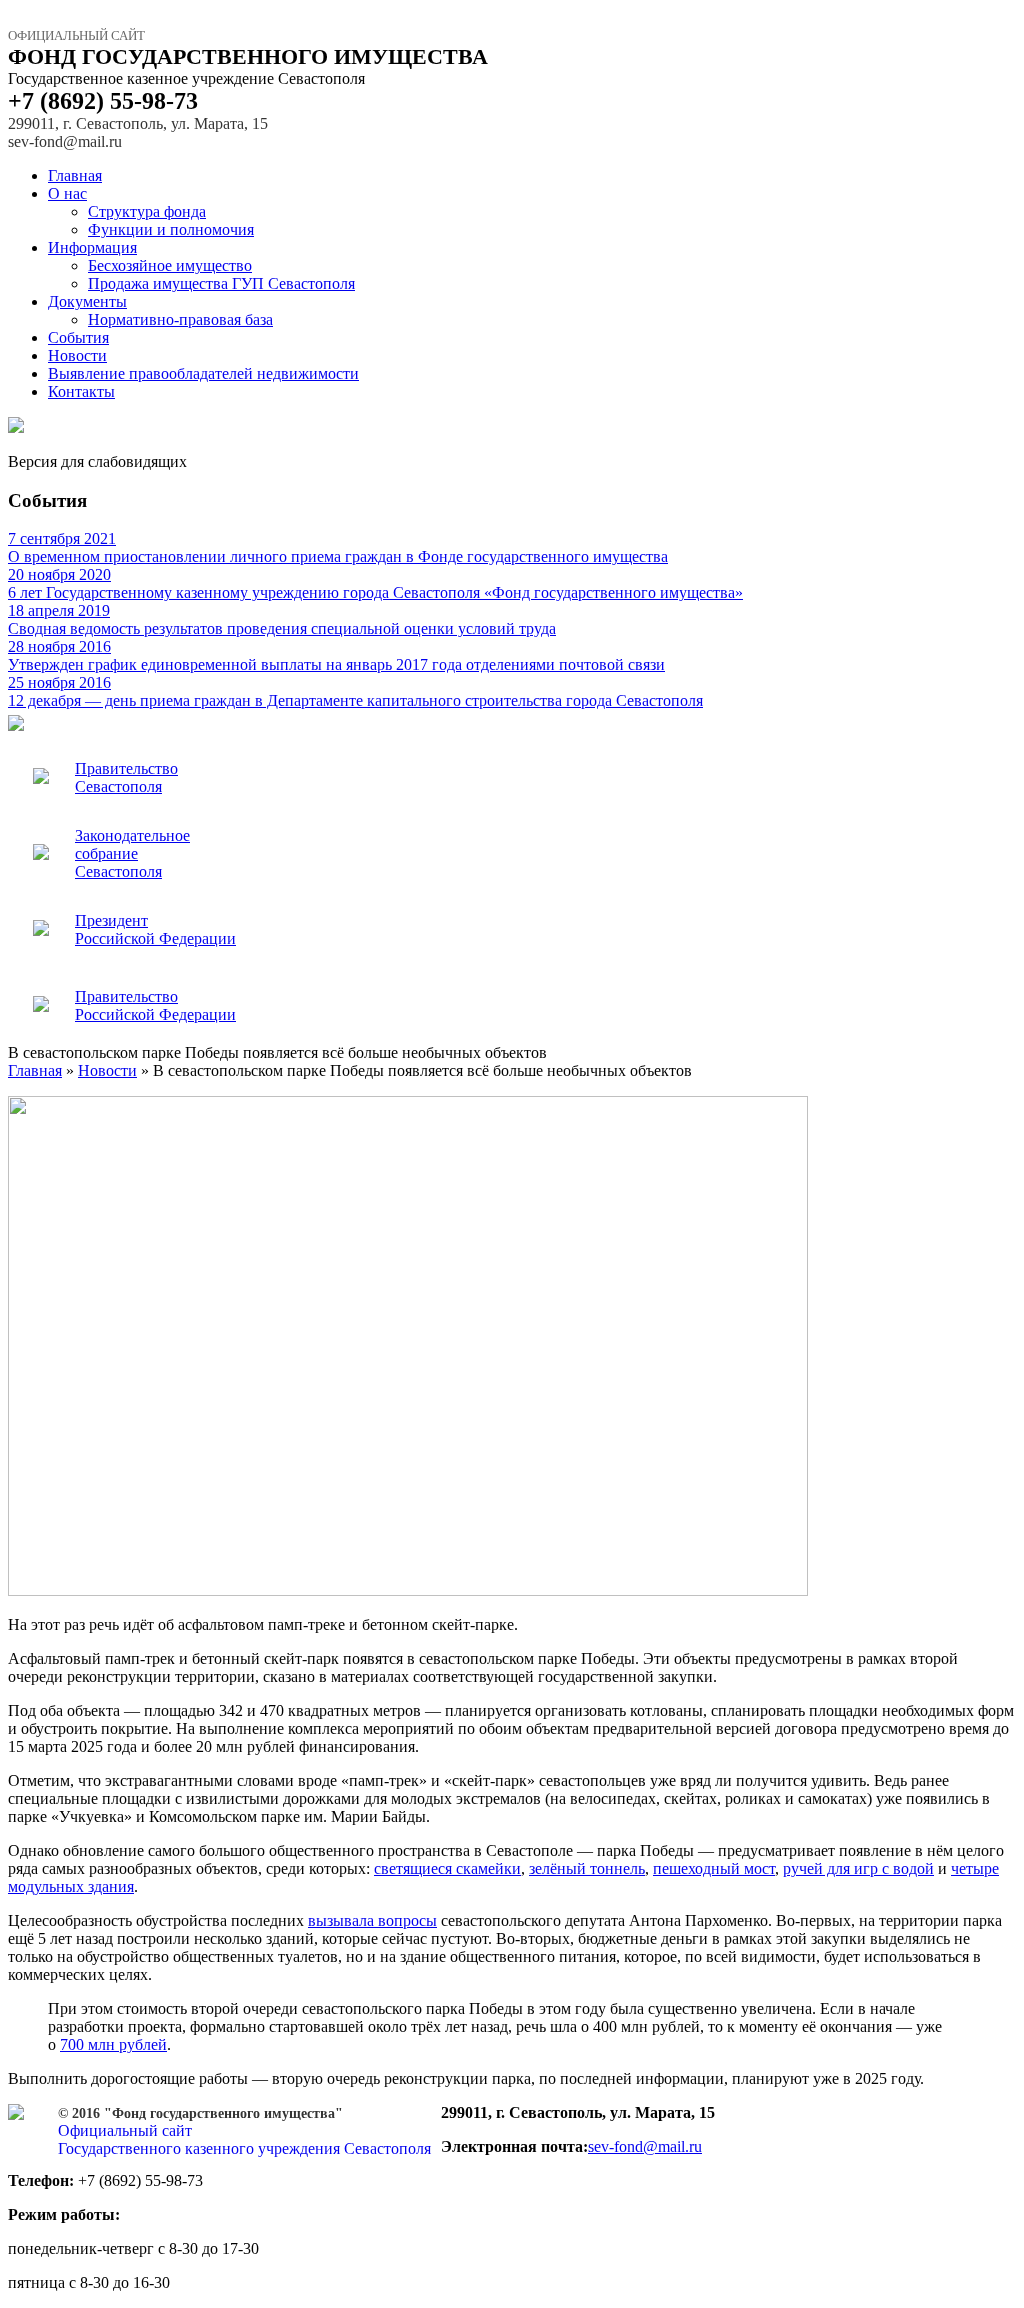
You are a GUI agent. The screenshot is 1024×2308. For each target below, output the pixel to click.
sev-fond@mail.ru (645, 2146)
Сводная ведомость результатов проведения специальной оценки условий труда (282, 619)
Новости (77, 355)
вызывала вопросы (372, 1920)
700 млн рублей (113, 2044)
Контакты (81, 391)
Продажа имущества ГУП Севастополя (221, 283)
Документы (87, 301)
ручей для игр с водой (858, 1868)
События (78, 337)
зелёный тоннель (587, 1868)
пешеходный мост (714, 1868)
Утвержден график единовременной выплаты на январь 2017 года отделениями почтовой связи (336, 655)
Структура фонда (147, 211)
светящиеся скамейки (447, 1868)
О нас (67, 193)
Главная (75, 175)
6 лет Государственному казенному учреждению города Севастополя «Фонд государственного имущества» (375, 583)
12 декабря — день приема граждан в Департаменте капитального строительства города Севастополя (355, 691)
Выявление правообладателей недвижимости (203, 373)
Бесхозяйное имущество (170, 265)
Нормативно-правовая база (180, 319)
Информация (92, 247)
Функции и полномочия (171, 229)
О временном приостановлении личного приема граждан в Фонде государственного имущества (338, 547)
